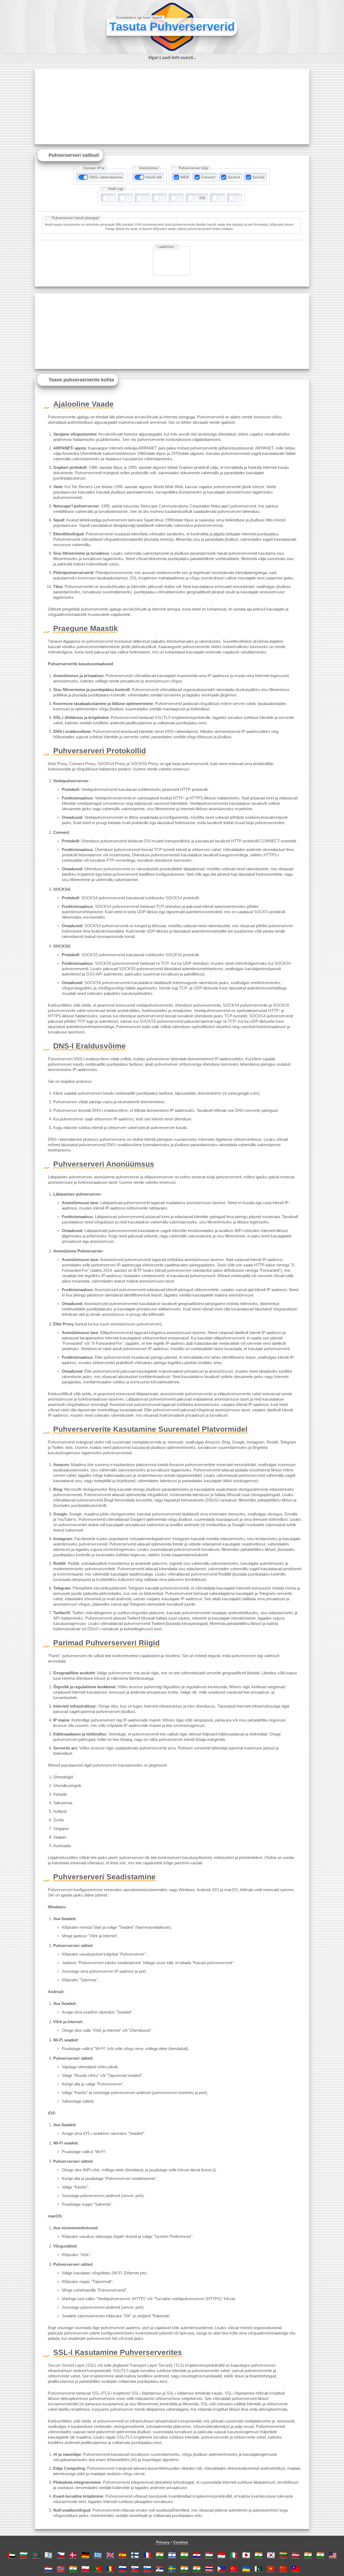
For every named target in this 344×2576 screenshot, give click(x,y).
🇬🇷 (98, 2555)
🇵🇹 (98, 2569)
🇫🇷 (147, 2555)
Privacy (163, 2542)
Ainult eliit (154, 177)
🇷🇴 (110, 2569)
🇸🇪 (172, 2569)
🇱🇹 (283, 2555)
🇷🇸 (160, 2569)
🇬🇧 (110, 2555)
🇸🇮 (147, 2569)
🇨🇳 (283, 2569)
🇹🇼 (296, 2569)
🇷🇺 (123, 2569)
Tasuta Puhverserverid (172, 26)
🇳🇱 (48, 2569)
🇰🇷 (271, 2555)
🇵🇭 (221, 2569)
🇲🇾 (333, 2555)
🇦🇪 (11, 2555)
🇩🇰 (73, 2555)
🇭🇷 (197, 2555)
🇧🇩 (36, 2555)
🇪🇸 (123, 2555)
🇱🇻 (296, 2555)
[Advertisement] (172, 107)
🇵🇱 (85, 2569)
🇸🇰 (135, 2569)
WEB (184, 177)
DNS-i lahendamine (106, 177)
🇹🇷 (234, 2569)
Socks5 (259, 177)
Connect (208, 177)
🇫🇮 (135, 2555)
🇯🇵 (246, 2555)
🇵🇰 (259, 2569)
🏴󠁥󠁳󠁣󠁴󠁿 (48, 2555)
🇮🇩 (221, 2555)
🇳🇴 (61, 2569)
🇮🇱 (172, 2555)
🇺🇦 (246, 2569)
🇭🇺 (209, 2555)
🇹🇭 (209, 2569)
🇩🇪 (85, 2555)
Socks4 (234, 177)
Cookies (181, 2542)
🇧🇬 (24, 2555)
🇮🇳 (160, 2555)
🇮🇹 (234, 2555)
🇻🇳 (271, 2569)
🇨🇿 (61, 2555)
